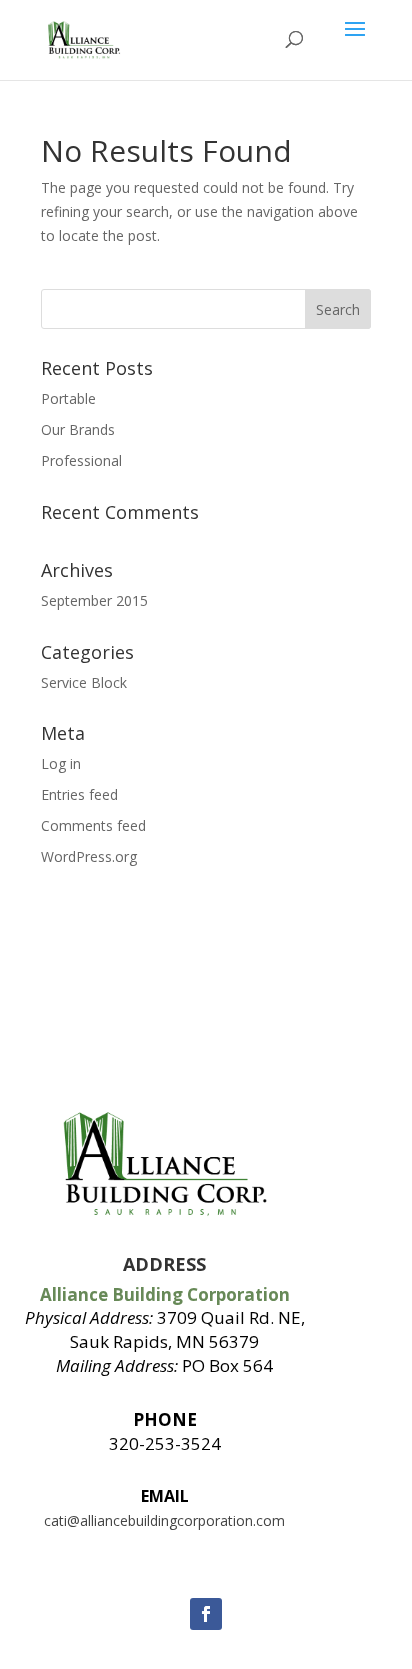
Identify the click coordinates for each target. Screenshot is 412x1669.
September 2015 (94, 600)
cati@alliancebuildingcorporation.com (164, 1520)
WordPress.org (89, 856)
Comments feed (93, 825)
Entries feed (79, 794)
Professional (81, 460)
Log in (61, 763)
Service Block (84, 682)
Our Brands (78, 429)
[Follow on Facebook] (206, 1614)
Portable (68, 398)
